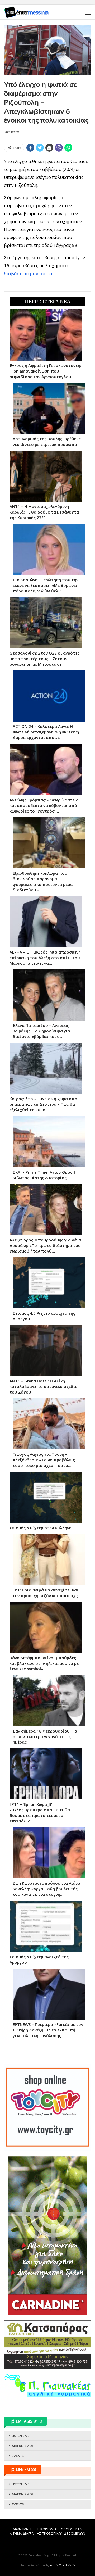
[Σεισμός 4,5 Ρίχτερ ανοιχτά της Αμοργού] (49, 1283)
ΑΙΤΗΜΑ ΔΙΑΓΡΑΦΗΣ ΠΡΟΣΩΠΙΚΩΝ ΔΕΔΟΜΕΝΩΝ (47, 2534)
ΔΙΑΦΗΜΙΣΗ (22, 2529)
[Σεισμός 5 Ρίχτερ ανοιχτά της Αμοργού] (46, 1926)
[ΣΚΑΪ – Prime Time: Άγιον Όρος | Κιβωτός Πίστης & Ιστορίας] (49, 1142)
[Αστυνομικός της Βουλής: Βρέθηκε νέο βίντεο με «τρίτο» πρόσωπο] (49, 408)
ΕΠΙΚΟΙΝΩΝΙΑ (46, 2529)
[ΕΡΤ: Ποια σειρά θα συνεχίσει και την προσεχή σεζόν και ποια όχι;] (49, 1560)
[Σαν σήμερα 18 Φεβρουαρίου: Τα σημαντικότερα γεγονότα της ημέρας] (49, 1701)
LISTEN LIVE (20, 2436)
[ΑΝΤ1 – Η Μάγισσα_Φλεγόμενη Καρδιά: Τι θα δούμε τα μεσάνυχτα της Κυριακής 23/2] (46, 476)
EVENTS (18, 2456)
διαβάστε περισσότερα (28, 273)
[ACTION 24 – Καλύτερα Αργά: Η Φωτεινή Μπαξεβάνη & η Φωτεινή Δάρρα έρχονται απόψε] (49, 696)
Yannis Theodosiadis (63, 2565)
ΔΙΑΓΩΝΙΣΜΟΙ (22, 2446)
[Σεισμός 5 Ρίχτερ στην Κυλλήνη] (46, 1497)
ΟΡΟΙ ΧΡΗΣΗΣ (72, 2529)
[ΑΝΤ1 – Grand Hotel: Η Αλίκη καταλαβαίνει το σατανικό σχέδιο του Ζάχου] (46, 1351)
